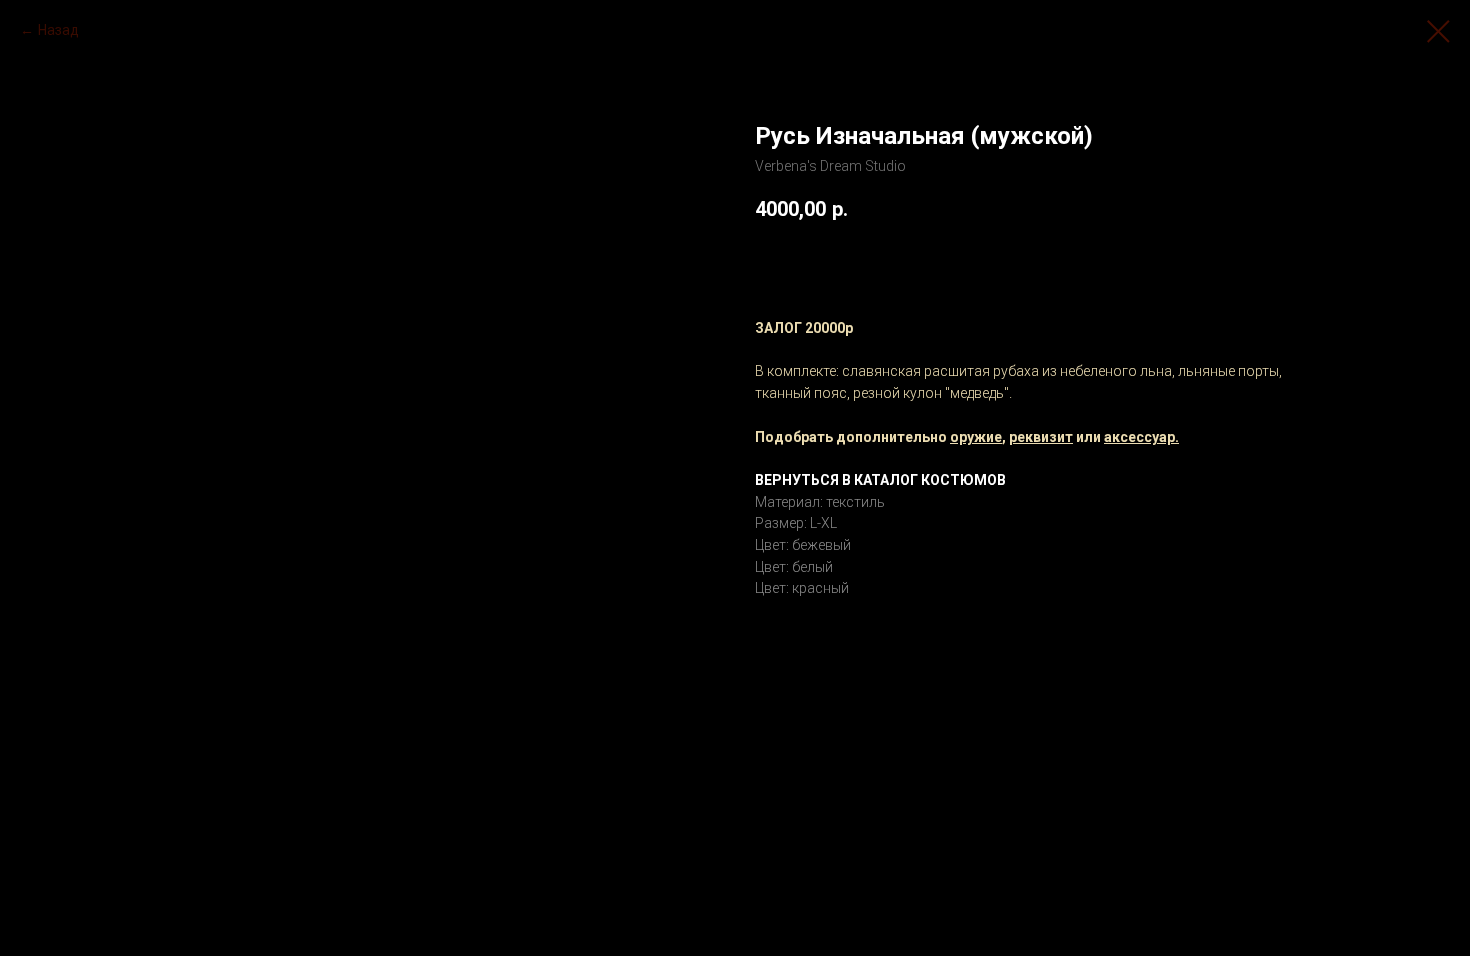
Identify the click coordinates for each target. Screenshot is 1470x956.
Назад (58, 30)
